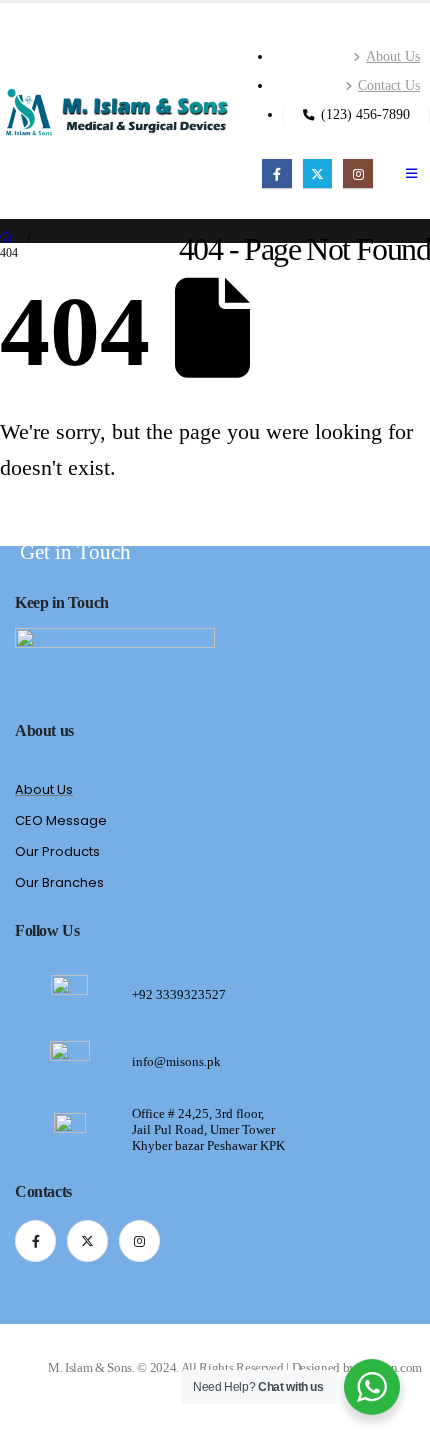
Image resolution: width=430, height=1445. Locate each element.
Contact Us (389, 85)
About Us (393, 56)
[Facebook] (276, 173)
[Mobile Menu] (411, 174)
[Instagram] (357, 173)
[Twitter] (317, 173)
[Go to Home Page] (7, 238)
